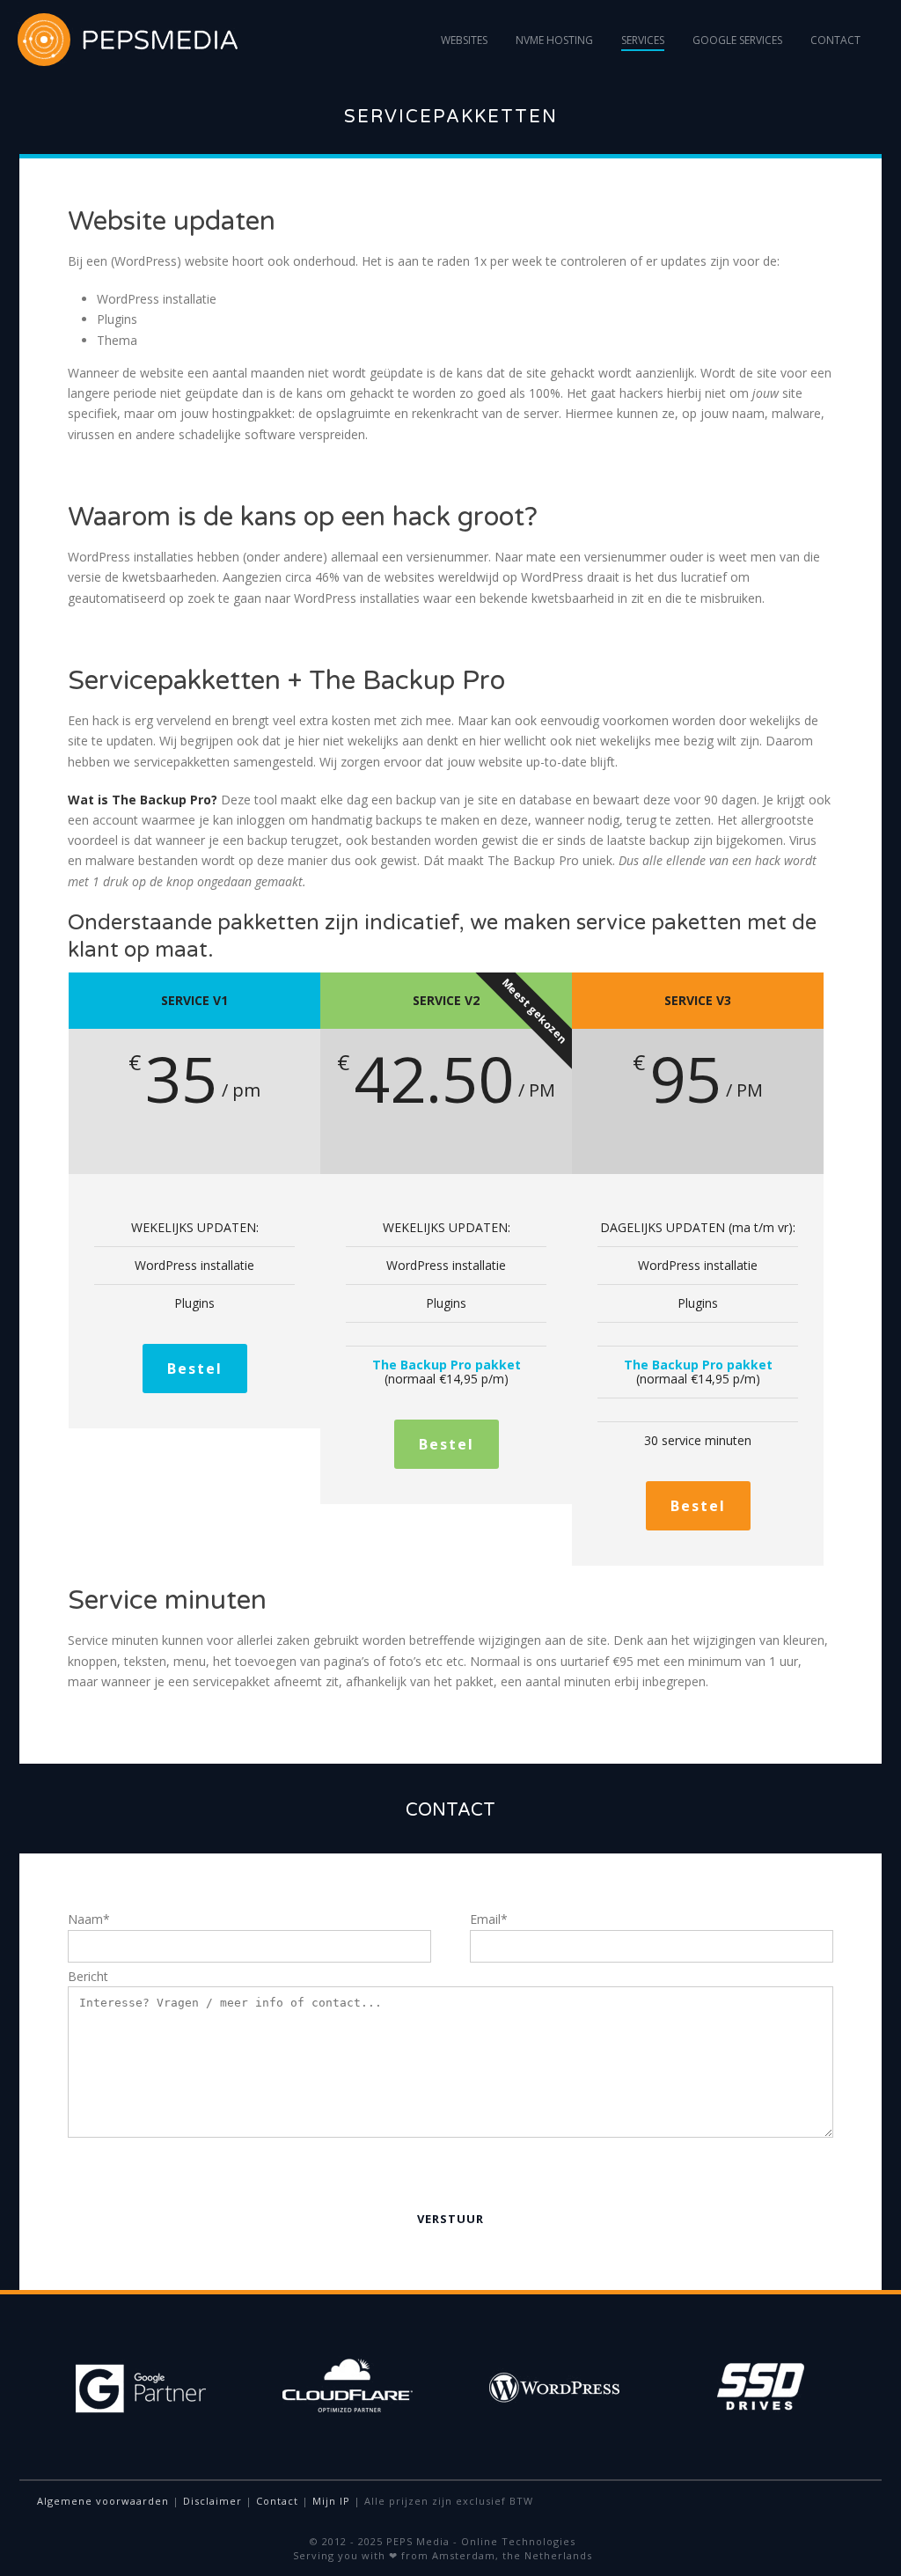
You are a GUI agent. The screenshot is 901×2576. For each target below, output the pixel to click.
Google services (737, 40)
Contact (835, 40)
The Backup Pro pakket (447, 1365)
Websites (464, 40)
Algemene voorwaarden (103, 2501)
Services (643, 40)
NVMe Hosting (554, 40)
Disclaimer (212, 2501)
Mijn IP (331, 2501)
